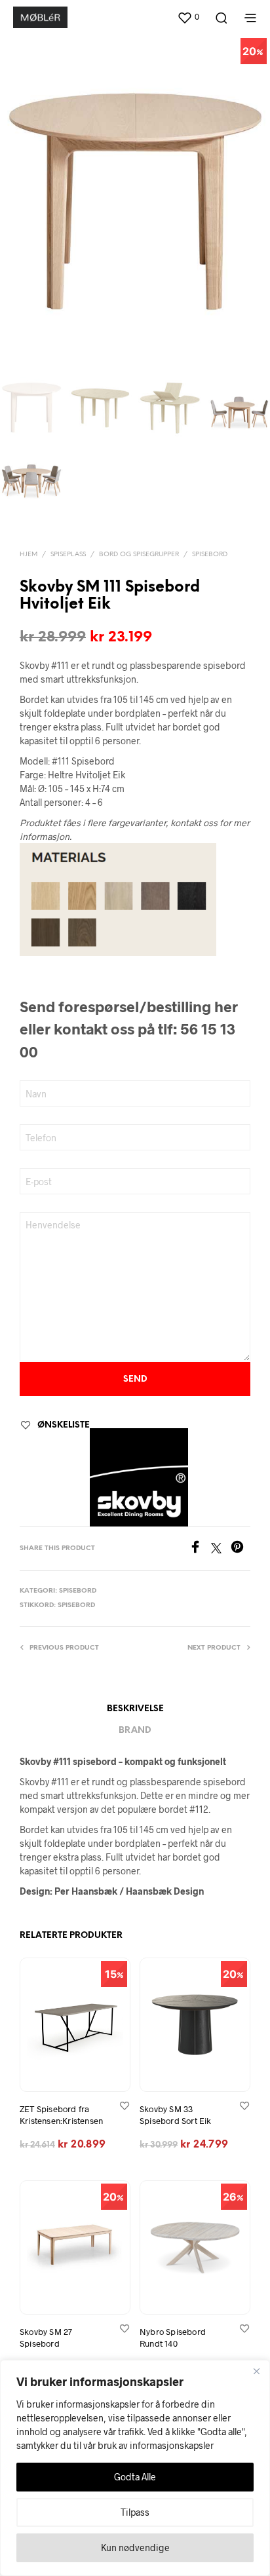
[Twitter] (221, 1549)
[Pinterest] (241, 1549)
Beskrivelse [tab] (135, 1709)
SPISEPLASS (68, 555)
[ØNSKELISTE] (125, 2105)
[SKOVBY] (139, 1477)
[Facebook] (200, 1549)
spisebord (76, 1605)
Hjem (29, 555)
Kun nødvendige (135, 2548)
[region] (135, 2468)
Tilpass (135, 2512)
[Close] (256, 2371)
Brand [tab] (135, 1731)
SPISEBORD (210, 555)
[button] (188, 17)
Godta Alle (135, 2477)
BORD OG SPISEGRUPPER (139, 555)
